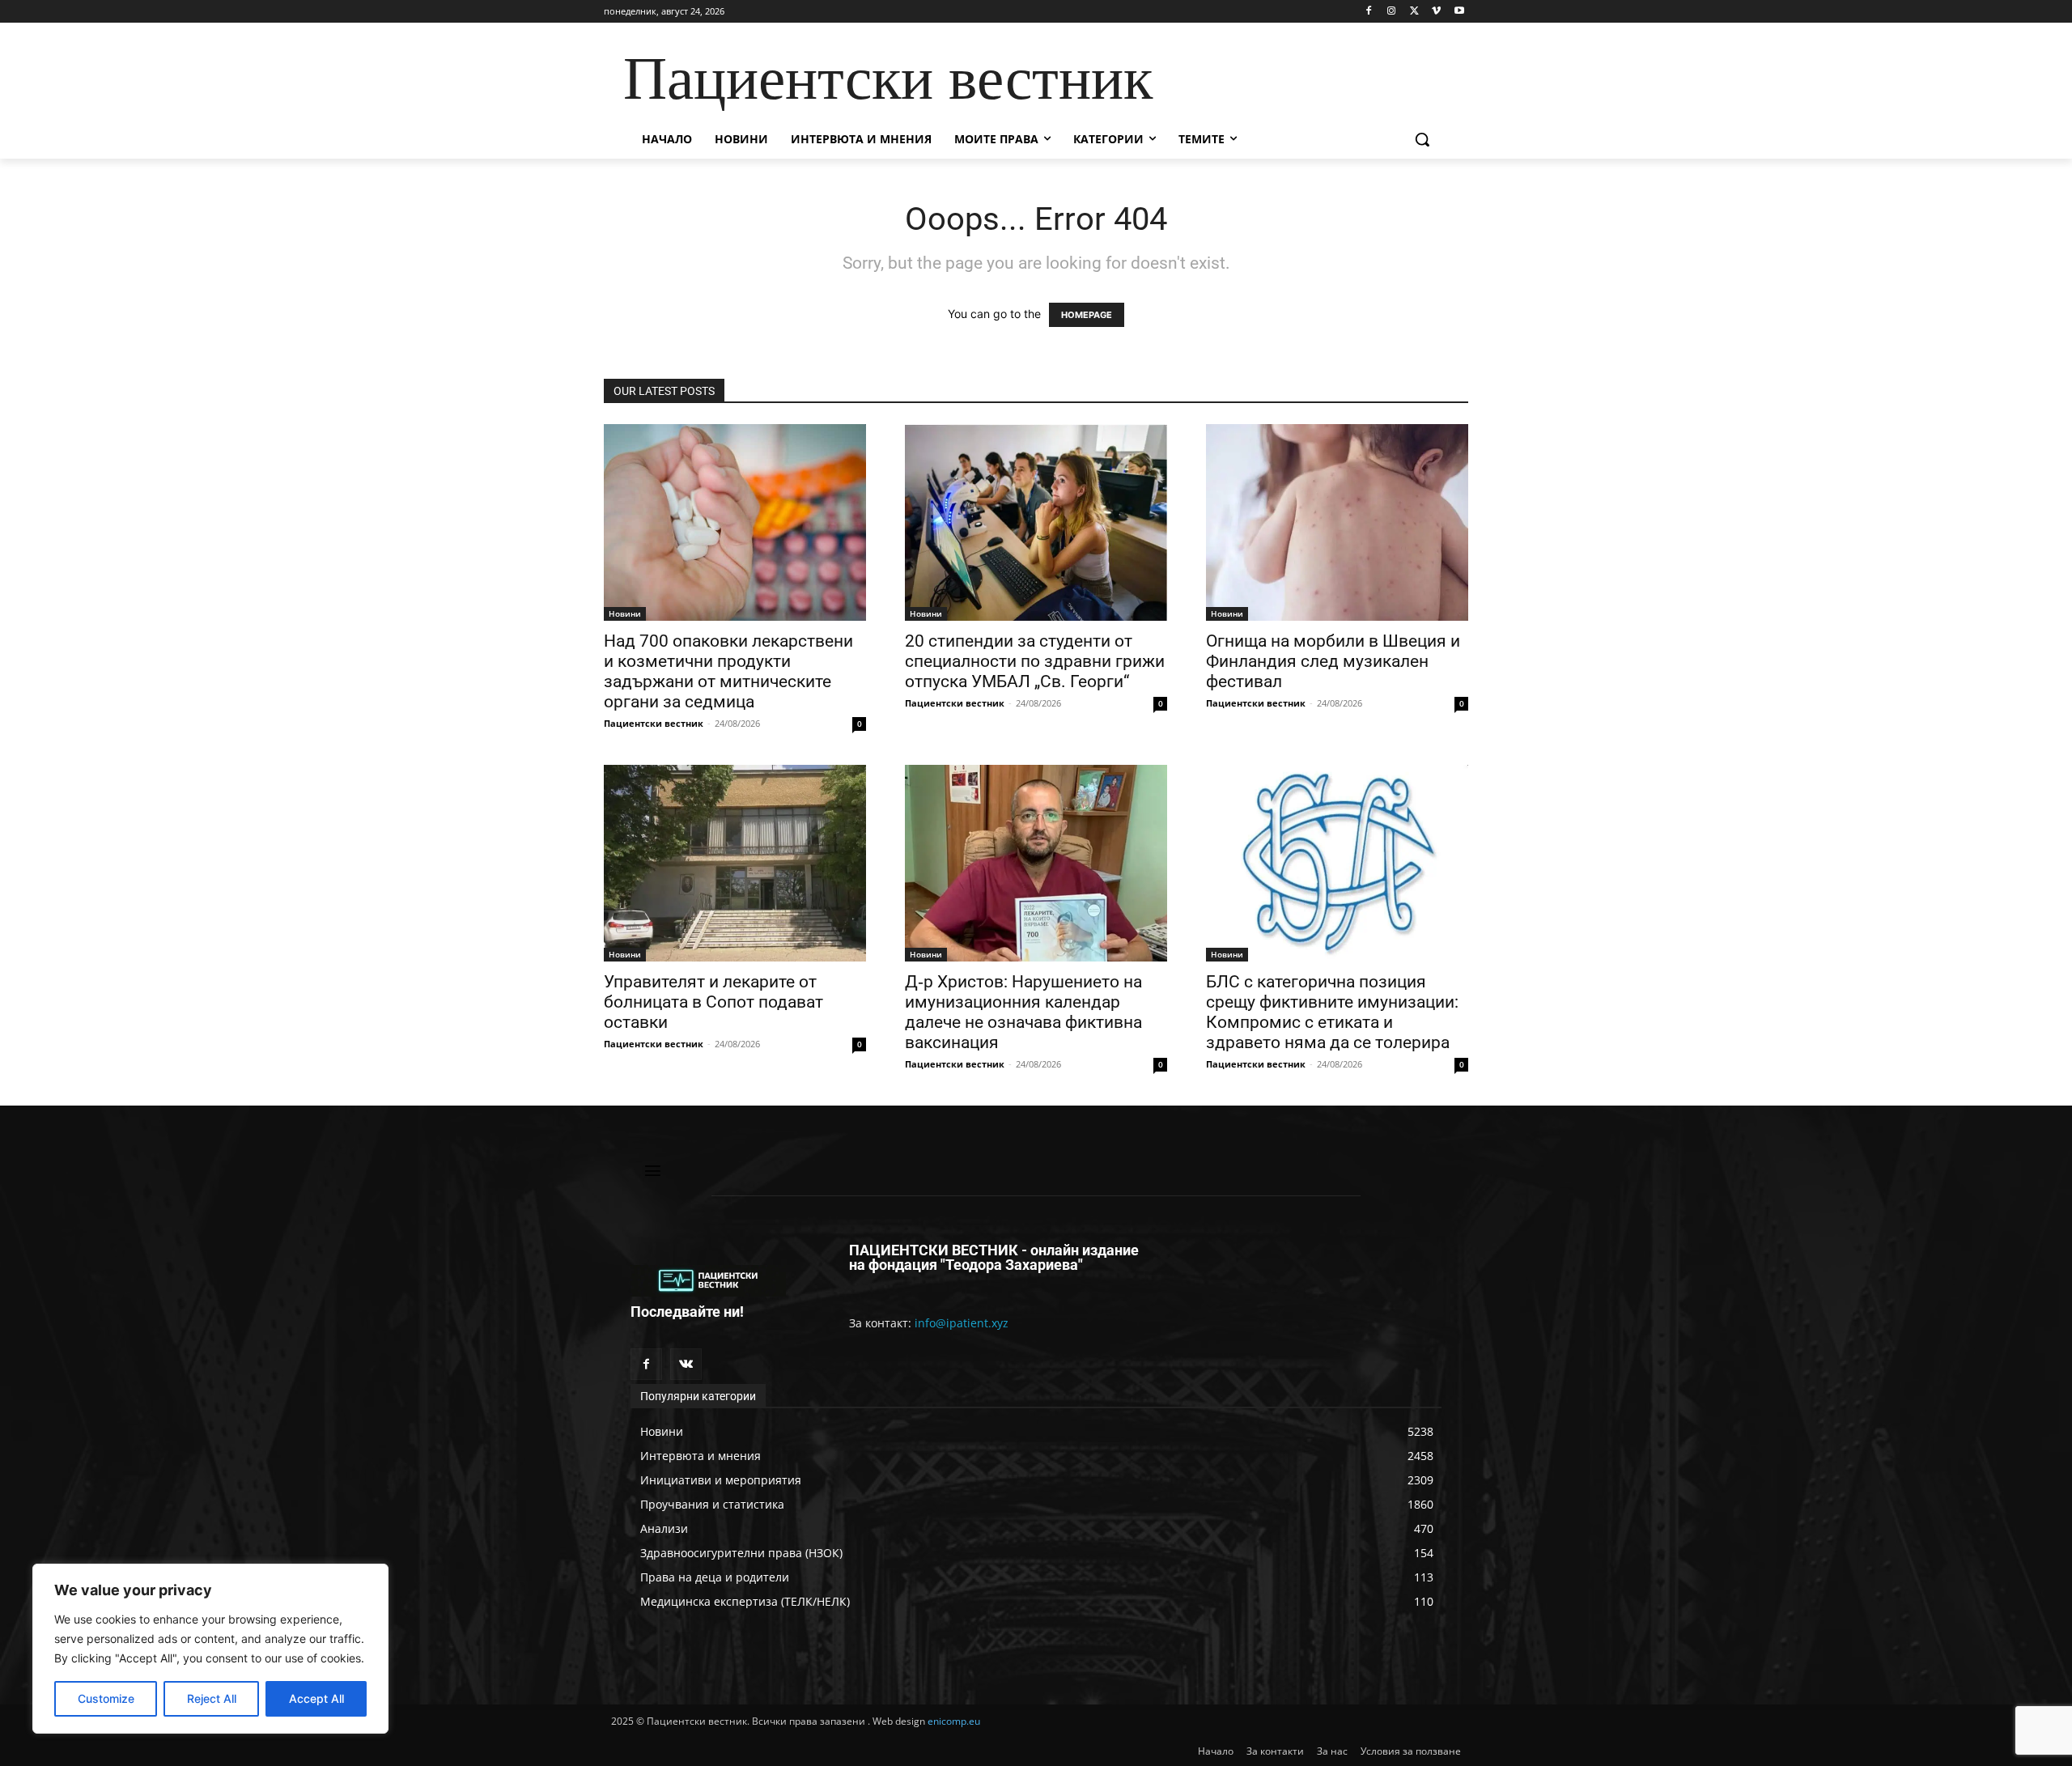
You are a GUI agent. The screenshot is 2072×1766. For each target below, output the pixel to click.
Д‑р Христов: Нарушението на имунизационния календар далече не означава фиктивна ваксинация (1023, 1012)
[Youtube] (1459, 12)
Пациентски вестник (654, 723)
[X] (1414, 12)
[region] (210, 1649)
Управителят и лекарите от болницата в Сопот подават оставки (713, 1002)
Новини (625, 613)
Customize (106, 1698)
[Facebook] (1369, 12)
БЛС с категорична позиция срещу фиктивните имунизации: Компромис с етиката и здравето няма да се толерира (1332, 1012)
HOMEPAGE (1087, 315)
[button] (1422, 139)
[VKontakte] (686, 1364)
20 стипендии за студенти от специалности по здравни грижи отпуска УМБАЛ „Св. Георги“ (1035, 661)
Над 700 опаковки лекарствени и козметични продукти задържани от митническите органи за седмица (728, 671)
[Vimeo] (1436, 12)
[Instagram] (1392, 12)
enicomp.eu (954, 1721)
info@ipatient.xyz (962, 1323)
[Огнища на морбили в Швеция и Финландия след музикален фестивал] (1337, 522)
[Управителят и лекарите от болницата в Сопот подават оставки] (735, 863)
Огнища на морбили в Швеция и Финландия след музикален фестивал (1333, 661)
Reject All (212, 1698)
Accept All (316, 1698)
